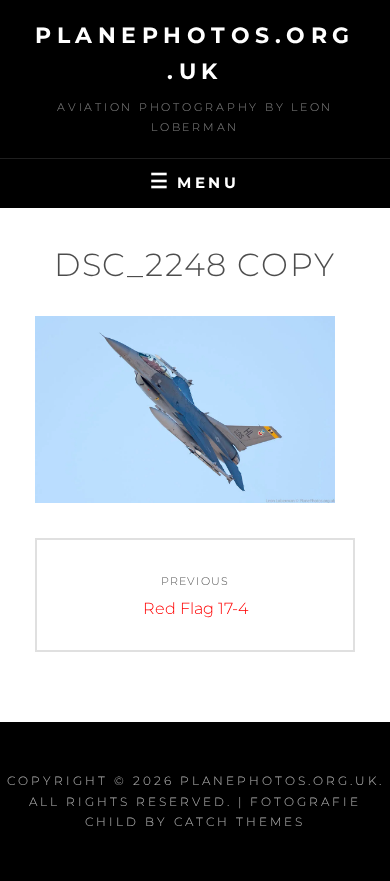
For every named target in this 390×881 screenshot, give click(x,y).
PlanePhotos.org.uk (279, 780)
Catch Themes (239, 821)
